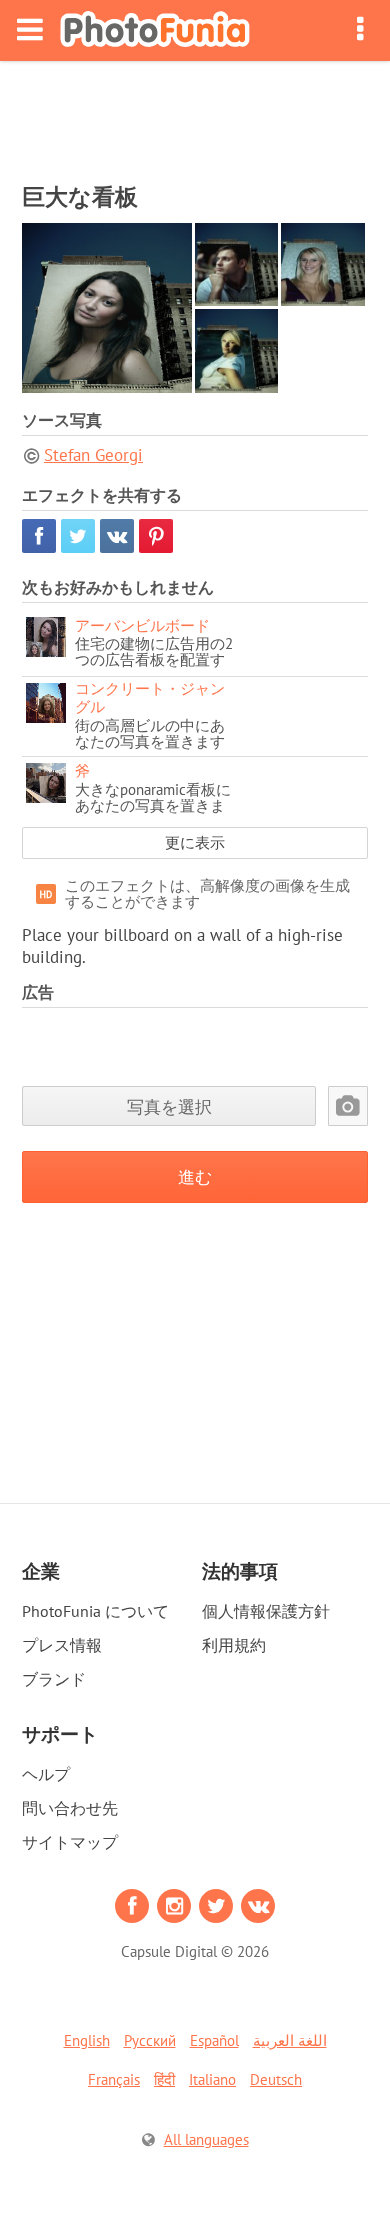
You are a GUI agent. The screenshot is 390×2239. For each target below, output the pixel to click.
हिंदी (164, 2079)
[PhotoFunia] (155, 30)
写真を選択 (169, 1106)
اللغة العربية (290, 2040)
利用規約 (234, 1645)
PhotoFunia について (95, 1611)
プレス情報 (62, 1645)
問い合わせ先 (70, 1808)
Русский (150, 2040)
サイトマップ (70, 1842)
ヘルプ (46, 1774)
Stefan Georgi (93, 455)
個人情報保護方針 (266, 1611)
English (87, 2040)
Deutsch (276, 2079)
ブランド (54, 1679)
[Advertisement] (195, 116)
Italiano (212, 2079)
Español (214, 2040)
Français (114, 2079)
